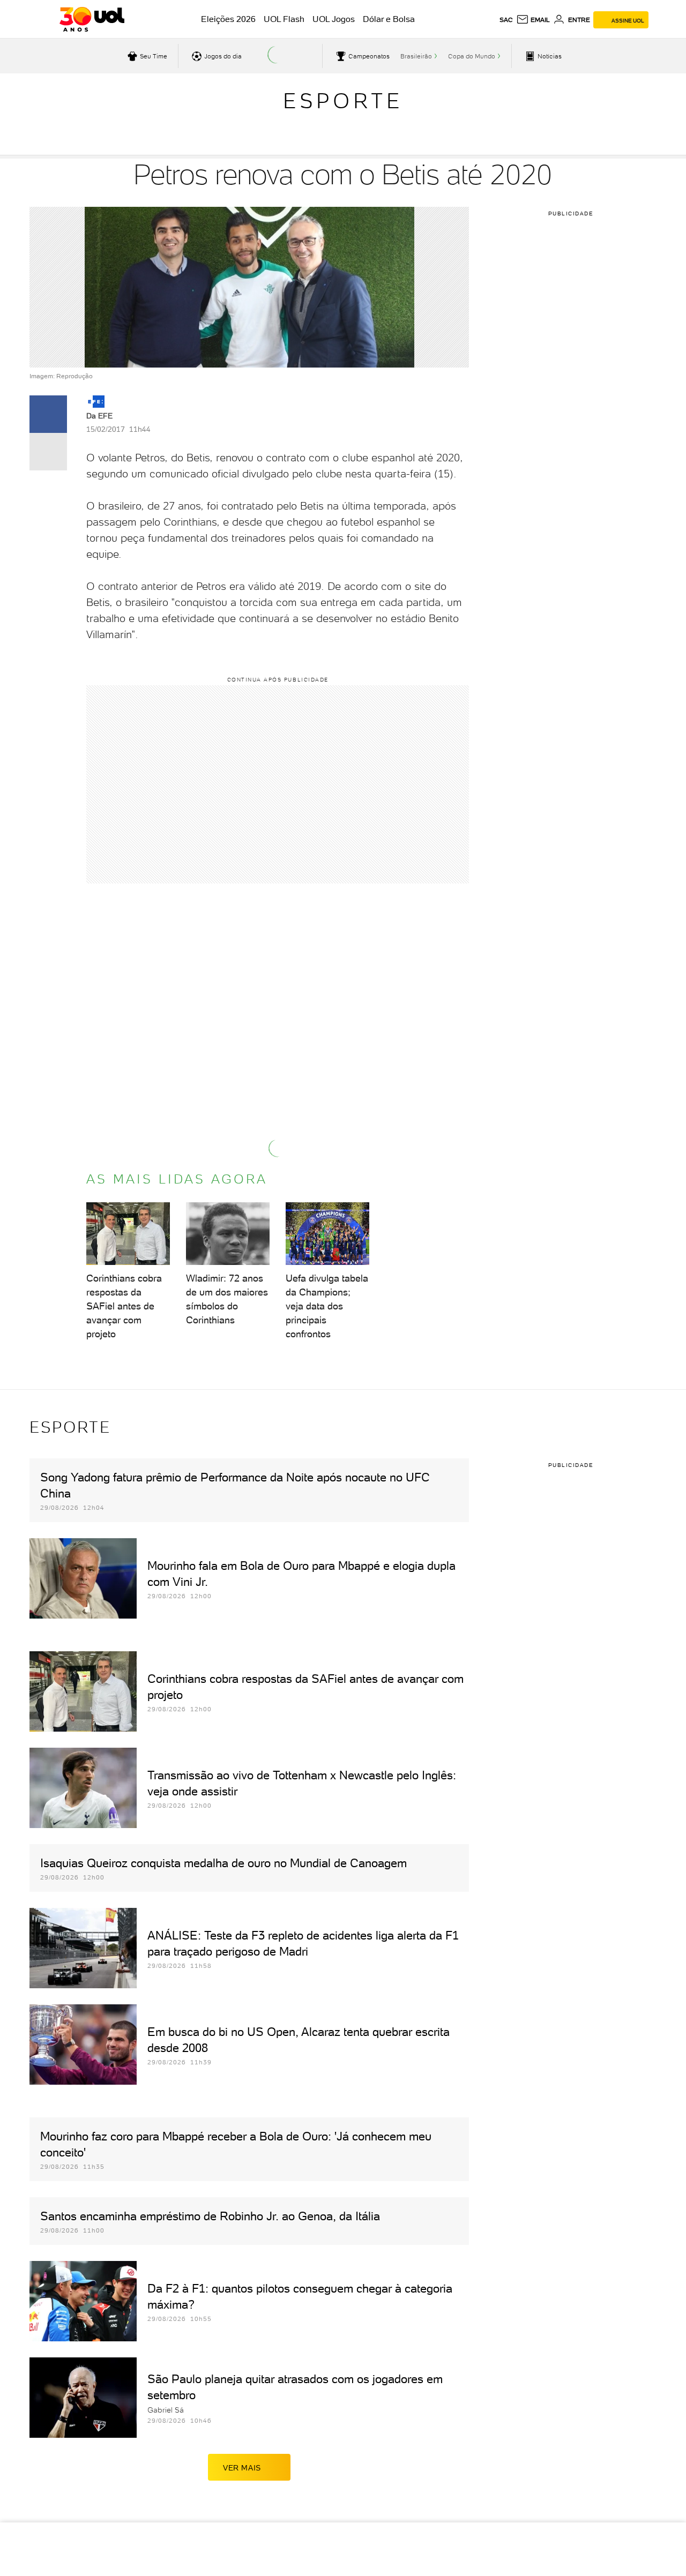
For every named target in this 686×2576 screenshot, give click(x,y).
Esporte (343, 101)
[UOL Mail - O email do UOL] (533, 20)
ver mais (242, 2468)
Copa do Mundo (472, 56)
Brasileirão (416, 56)
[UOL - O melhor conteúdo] (92, 19)
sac (506, 20)
